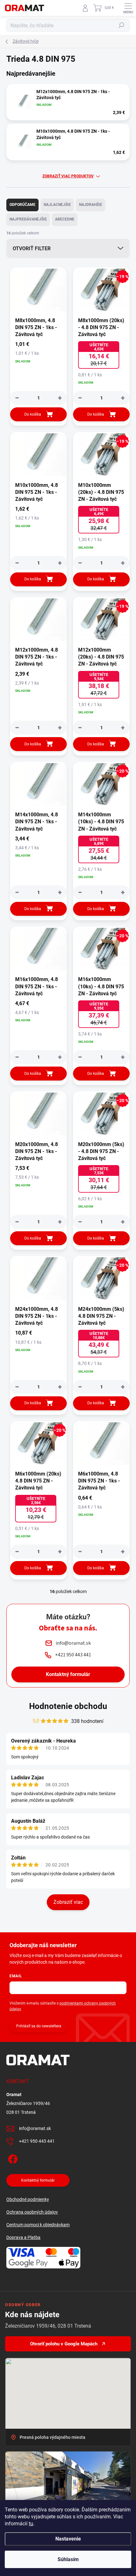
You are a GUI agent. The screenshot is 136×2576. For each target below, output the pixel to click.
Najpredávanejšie (28, 219)
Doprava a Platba (23, 2237)
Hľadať (121, 25)
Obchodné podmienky (28, 2199)
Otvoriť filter (32, 249)
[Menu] (128, 8)
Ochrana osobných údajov (32, 2212)
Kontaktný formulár (68, 1674)
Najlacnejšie (57, 205)
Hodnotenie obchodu (68, 1706)
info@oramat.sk (35, 2128)
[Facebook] (12, 2158)
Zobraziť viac (68, 1902)
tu (31, 2524)
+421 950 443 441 (37, 2141)
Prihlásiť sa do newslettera (39, 2026)
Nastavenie (68, 2539)
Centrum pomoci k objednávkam (38, 2225)
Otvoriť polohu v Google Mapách (64, 2344)
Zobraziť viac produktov (68, 176)
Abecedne (65, 219)
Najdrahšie (91, 205)
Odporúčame (22, 205)
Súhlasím (68, 2559)
